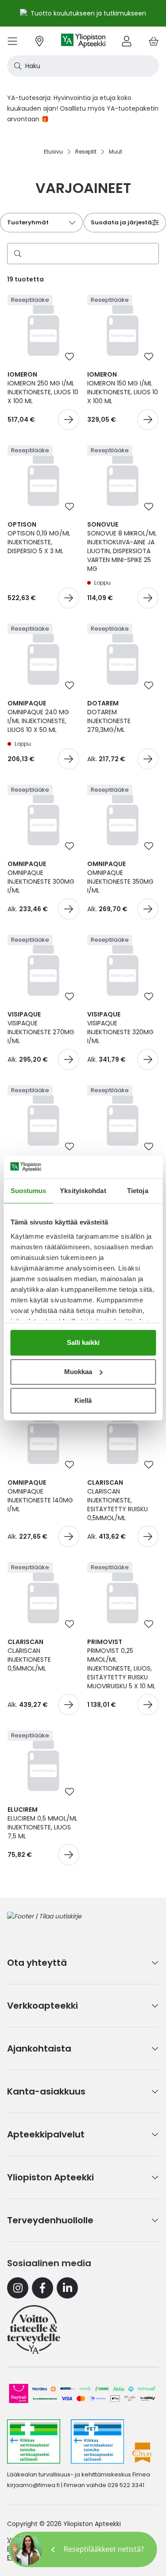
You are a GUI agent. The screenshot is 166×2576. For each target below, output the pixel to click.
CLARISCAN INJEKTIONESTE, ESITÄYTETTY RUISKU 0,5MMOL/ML (118, 1500)
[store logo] (83, 41)
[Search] (16, 254)
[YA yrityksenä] (34, 2330)
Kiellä (83, 1400)
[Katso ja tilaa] (69, 420)
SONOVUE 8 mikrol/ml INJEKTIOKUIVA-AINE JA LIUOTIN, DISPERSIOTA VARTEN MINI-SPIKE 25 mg (122, 547)
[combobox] (83, 66)
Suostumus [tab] (29, 1191)
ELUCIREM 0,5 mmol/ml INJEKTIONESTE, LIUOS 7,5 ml (42, 1823)
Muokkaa (78, 1372)
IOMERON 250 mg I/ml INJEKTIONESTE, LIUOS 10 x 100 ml (43, 388)
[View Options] (148, 759)
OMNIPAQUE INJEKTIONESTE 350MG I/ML (120, 877)
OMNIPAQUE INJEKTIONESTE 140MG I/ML (40, 1496)
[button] (83, 2549)
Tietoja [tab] (138, 1191)
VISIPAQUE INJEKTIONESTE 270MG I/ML (41, 1028)
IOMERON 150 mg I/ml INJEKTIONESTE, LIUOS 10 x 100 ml (123, 388)
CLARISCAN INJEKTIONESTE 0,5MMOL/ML (29, 1655)
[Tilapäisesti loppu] (148, 598)
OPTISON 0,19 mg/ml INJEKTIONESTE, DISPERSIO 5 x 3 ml (39, 538)
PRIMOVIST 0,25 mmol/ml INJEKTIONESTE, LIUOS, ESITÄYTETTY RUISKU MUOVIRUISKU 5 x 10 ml (121, 1664)
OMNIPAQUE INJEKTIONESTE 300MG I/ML (41, 877)
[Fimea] (34, 2441)
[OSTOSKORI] (154, 41)
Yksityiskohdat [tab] (83, 1191)
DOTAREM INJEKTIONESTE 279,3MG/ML (109, 716)
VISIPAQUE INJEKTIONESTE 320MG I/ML (120, 1028)
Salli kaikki (83, 1342)
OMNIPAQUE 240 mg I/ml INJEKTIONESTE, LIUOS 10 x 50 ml (38, 716)
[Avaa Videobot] (27, 2549)
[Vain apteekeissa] (69, 598)
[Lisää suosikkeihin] (69, 357)
